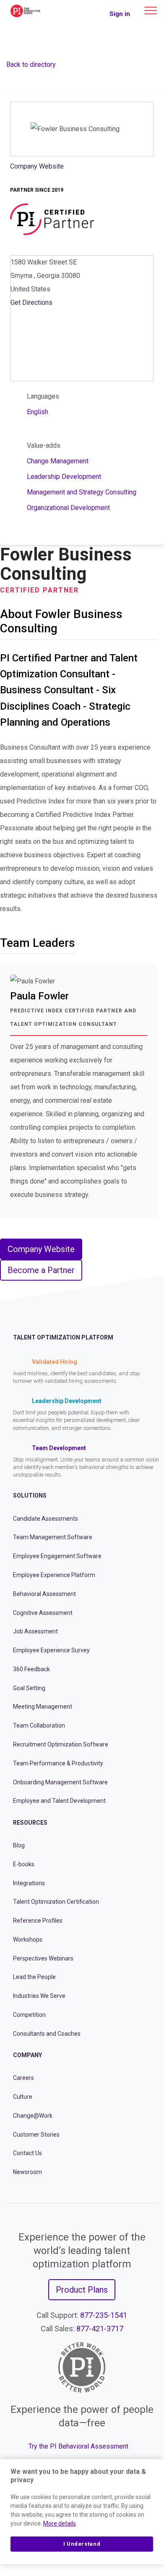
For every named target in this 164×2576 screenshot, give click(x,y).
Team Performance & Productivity (58, 1763)
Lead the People (34, 1977)
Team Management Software (53, 1537)
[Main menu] (151, 11)
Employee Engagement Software (57, 1556)
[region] (82, 2512)
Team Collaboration (39, 1725)
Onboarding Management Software (60, 1782)
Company (27, 2055)
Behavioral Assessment (44, 1594)
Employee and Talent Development (59, 1801)
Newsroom (27, 2172)
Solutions (30, 1495)
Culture (23, 2097)
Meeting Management (43, 1707)
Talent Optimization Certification (56, 1902)
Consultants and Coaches (47, 2034)
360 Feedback (31, 1669)
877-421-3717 (100, 2329)
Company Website (37, 166)
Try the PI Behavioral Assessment (78, 2446)
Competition (29, 2015)
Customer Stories (36, 2135)
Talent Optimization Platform (63, 1337)
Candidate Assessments (46, 1519)
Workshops (28, 1939)
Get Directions (31, 303)
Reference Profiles (38, 1921)
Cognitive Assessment (43, 1613)
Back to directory (31, 65)
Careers (23, 2078)
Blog (19, 1845)
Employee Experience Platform (54, 1575)
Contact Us (27, 2153)
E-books (24, 1864)
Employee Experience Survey (51, 1650)
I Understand (82, 2544)
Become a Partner (41, 1270)
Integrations (29, 1883)
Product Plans (82, 2290)
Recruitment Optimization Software (61, 1744)
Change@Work (33, 2116)
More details (60, 2523)
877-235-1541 (104, 2315)
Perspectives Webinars (43, 1958)
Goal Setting (29, 1688)
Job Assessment (35, 1631)
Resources (30, 1823)
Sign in (120, 14)
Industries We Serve (39, 1996)
